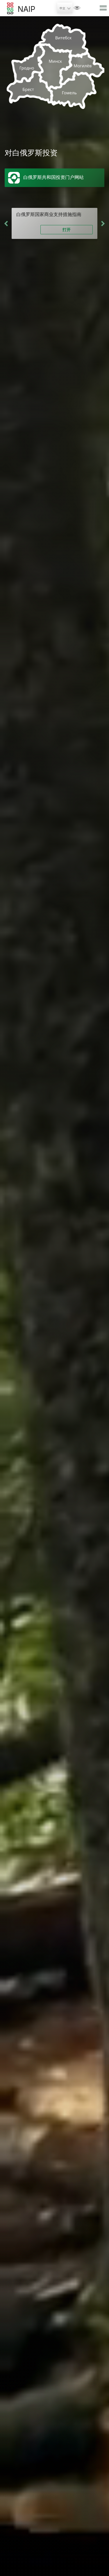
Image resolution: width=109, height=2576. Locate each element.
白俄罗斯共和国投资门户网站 (53, 177)
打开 (67, 229)
